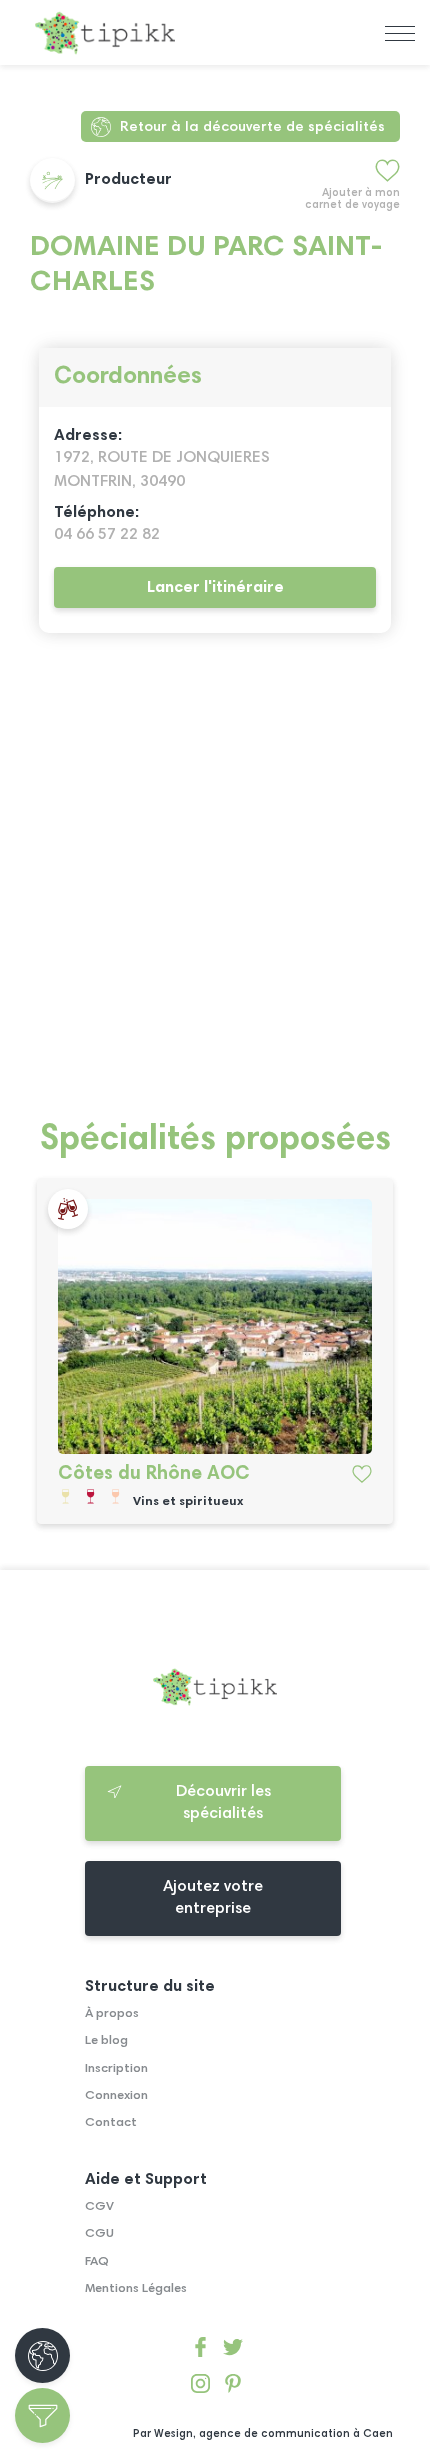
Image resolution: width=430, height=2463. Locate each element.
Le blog (106, 2041)
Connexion (116, 2096)
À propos (112, 2014)
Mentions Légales (136, 2289)
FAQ (97, 2262)
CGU (99, 2234)
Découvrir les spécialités (223, 1803)
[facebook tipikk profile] (200, 2350)
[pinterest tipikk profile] (232, 2387)
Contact (111, 2123)
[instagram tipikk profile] (200, 2387)
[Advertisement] (215, 888)
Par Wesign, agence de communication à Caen (263, 2434)
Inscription (116, 2069)
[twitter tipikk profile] (232, 2350)
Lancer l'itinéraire (215, 588)
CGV (99, 2207)
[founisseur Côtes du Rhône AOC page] (214, 1326)
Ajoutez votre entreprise (213, 1898)
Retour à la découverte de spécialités (252, 127)
